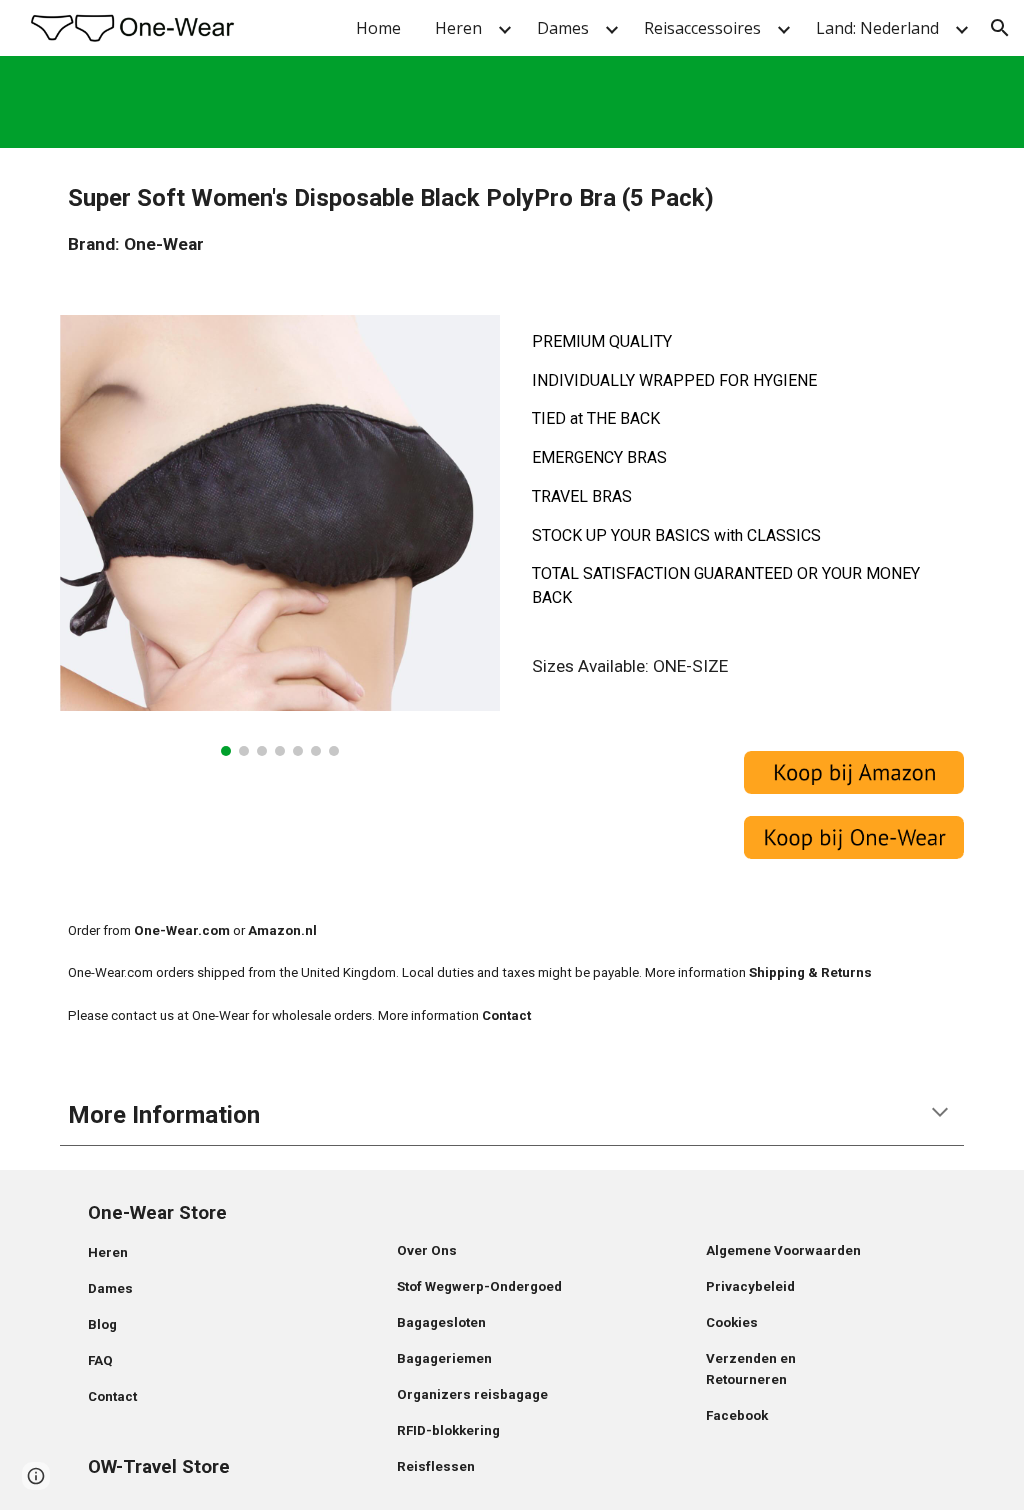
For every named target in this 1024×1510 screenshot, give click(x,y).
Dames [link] (563, 28)
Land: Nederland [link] (877, 28)
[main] (512, 219)
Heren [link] (458, 28)
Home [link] (378, 28)
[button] (1000, 28)
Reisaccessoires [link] (702, 28)
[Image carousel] (280, 535)
